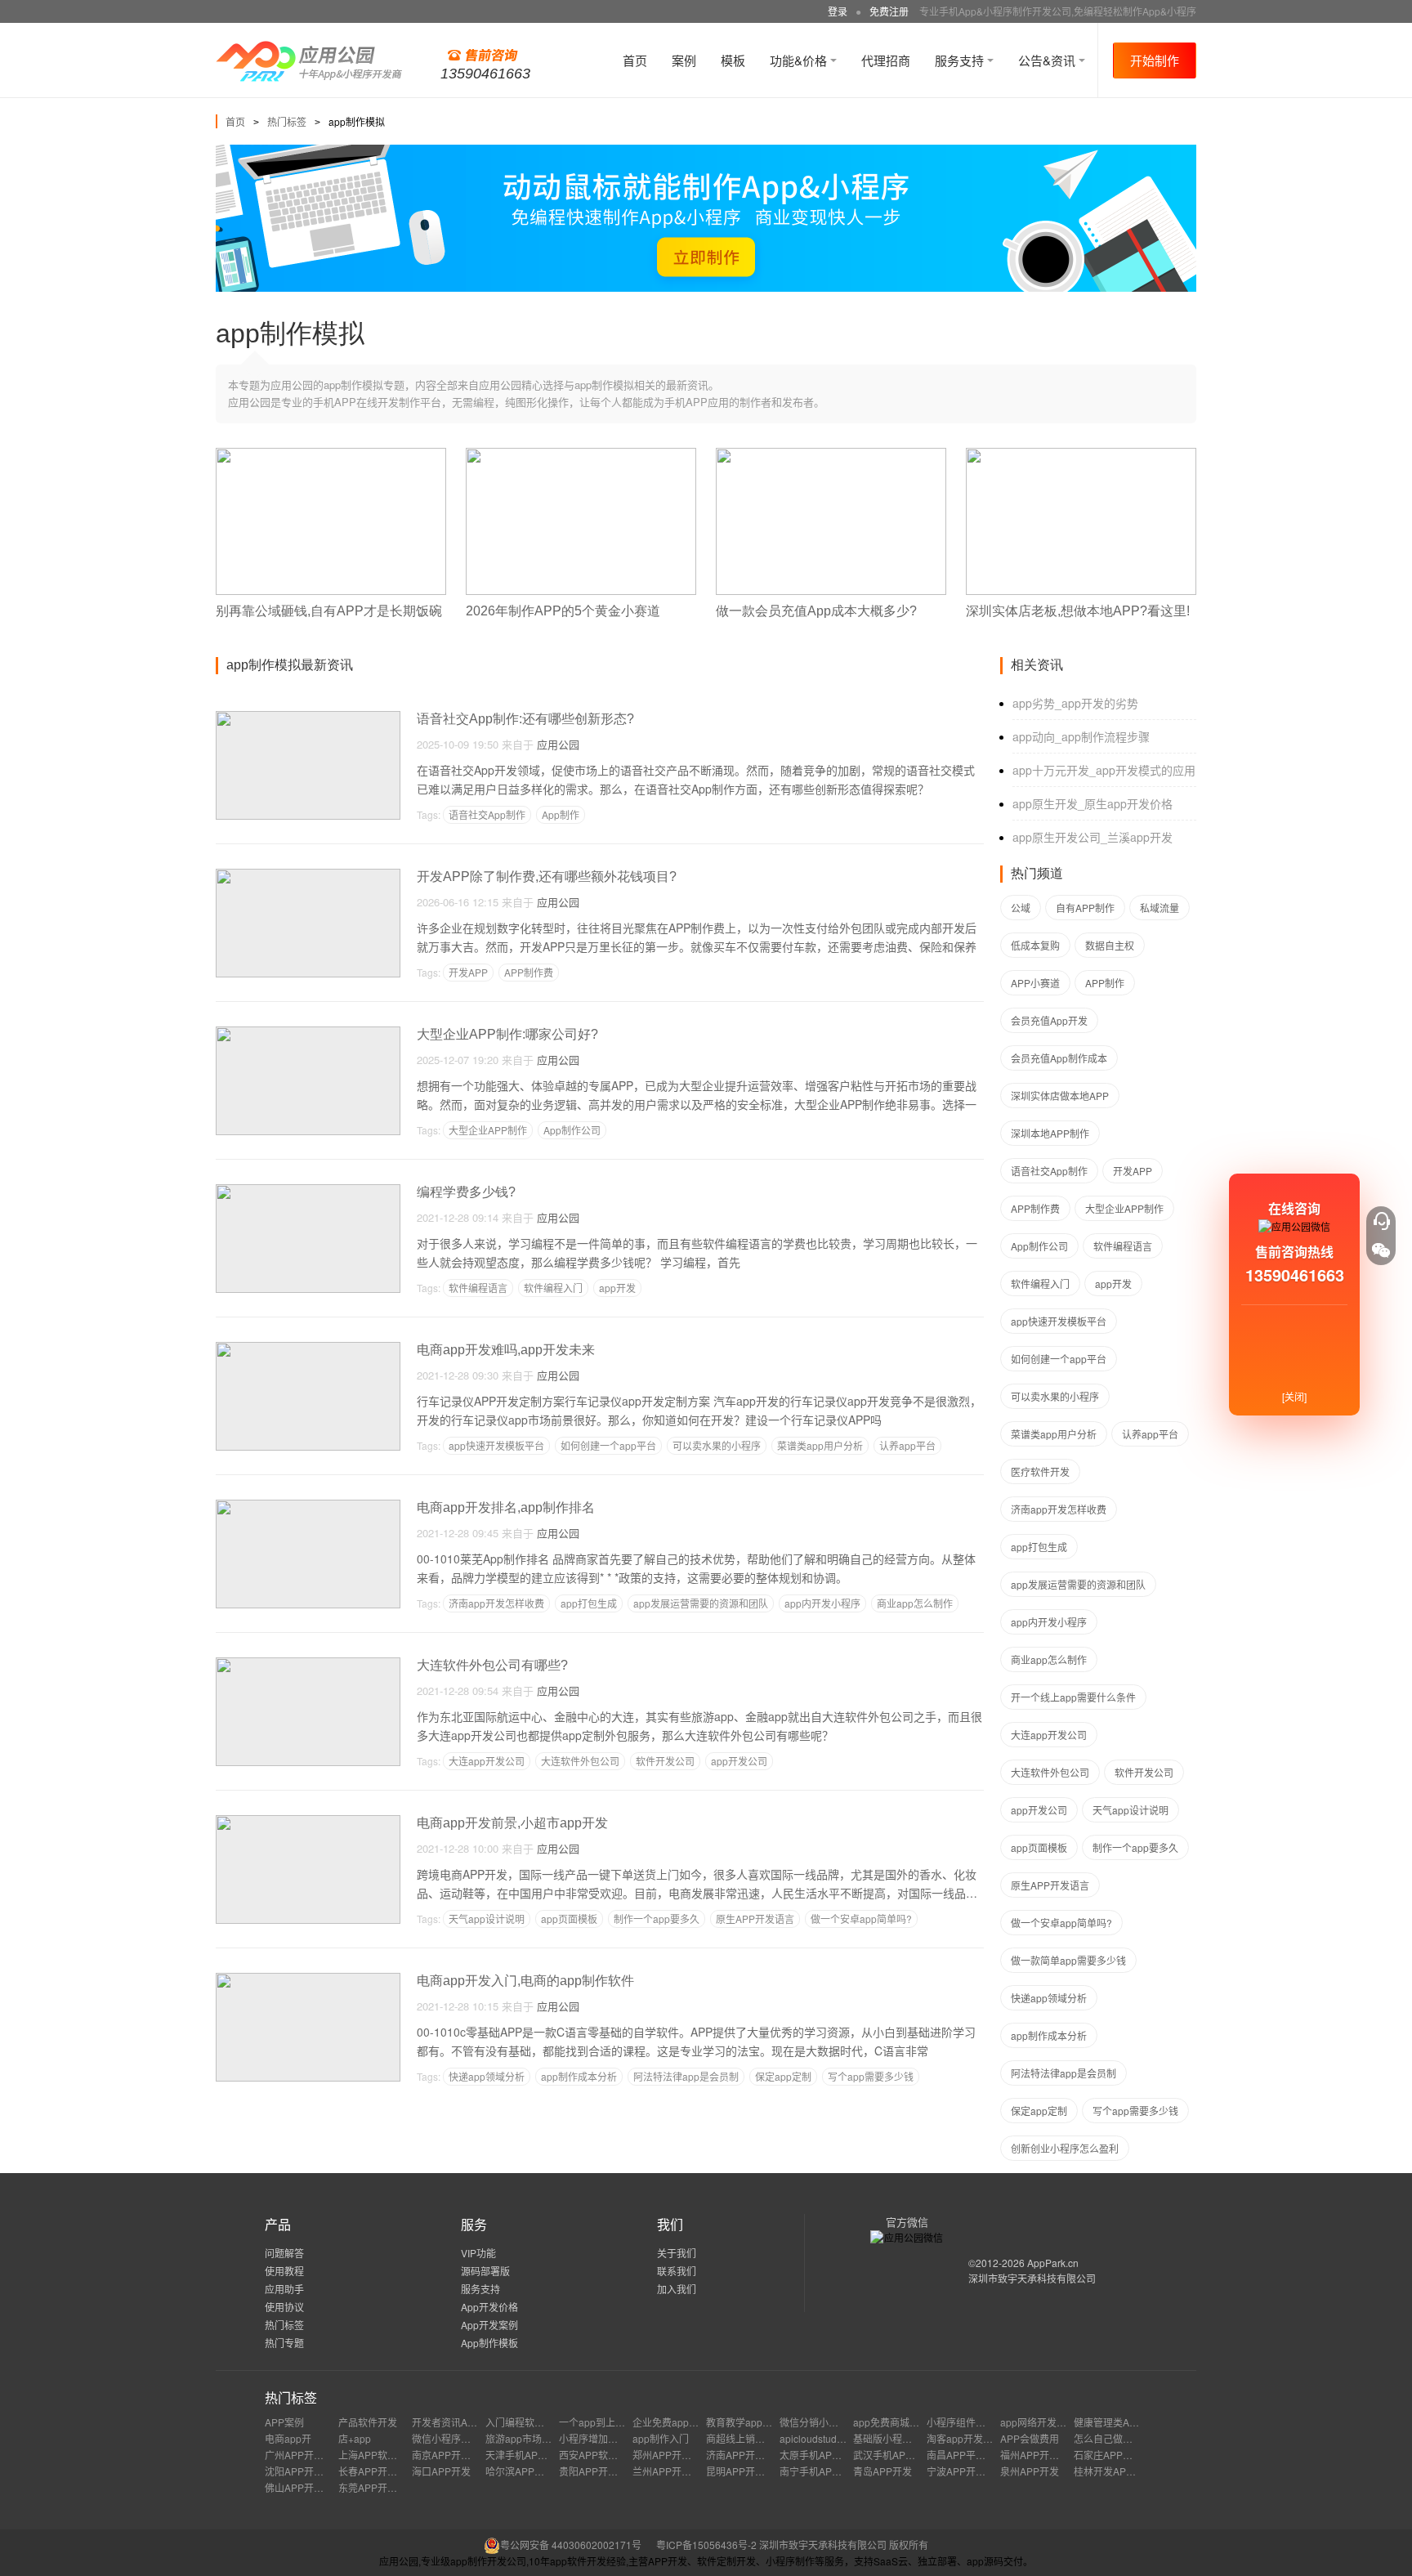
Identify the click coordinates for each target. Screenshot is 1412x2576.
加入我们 (677, 2289)
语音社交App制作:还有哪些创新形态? (525, 719)
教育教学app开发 (744, 2422)
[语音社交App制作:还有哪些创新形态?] (308, 718)
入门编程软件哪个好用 (534, 2422)
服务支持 (961, 60)
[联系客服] (1381, 1221)
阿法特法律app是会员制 (686, 2076)
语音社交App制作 (487, 814)
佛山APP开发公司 (304, 2487)
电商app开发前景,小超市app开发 (512, 1823)
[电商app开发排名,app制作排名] (308, 1507)
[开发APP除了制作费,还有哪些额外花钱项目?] (308, 876)
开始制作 (1155, 60)
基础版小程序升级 (892, 2438)
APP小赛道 (1035, 983)
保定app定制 (783, 2076)
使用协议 (284, 2307)
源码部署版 (485, 2271)
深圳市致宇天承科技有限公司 (1032, 2278)
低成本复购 (1035, 945)
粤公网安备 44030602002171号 (571, 2545)
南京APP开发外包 (451, 2455)
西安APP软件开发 (598, 2455)
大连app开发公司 (487, 1761)
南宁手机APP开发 (819, 2471)
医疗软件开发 (1040, 1471)
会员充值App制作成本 (1059, 1058)
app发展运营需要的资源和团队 (701, 1603)
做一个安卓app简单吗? (861, 1919)
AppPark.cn (1053, 2263)
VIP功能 (478, 2253)
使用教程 (284, 2271)
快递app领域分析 (487, 2076)
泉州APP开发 (1030, 2471)
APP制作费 (529, 972)
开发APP (468, 972)
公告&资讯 (1048, 60)
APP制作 (1105, 983)
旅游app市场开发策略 (533, 2438)
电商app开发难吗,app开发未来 (506, 1350)
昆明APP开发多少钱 (750, 2471)
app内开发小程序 (822, 1603)
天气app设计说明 (487, 1919)
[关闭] (1294, 1396)
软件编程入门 (553, 1288)
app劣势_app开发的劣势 (1075, 703)
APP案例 (284, 2422)
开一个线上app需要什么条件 (1073, 1697)
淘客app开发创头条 (970, 2438)
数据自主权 (1110, 945)
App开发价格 (489, 2307)
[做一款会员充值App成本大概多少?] (831, 455)
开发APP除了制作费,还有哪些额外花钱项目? (547, 877)
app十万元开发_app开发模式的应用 (1104, 770)
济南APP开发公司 (745, 2455)
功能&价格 (800, 60)
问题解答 (284, 2253)
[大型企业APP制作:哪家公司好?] (308, 1033)
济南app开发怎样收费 (496, 1603)
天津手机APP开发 (525, 2455)
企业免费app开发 (670, 2422)
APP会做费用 (1030, 2438)
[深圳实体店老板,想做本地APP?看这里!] (1081, 455)
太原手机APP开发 (819, 2455)
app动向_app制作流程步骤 (1081, 736)
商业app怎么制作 (915, 1603)
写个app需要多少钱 (871, 2076)
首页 (635, 60)
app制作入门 (661, 2438)
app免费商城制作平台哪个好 (916, 2422)
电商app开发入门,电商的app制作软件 (525, 1981)
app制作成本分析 (579, 2076)
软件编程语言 (478, 1288)
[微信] (1381, 1250)
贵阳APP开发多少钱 (603, 2471)
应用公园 (558, 744)
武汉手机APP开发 (892, 2455)
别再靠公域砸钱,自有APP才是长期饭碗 (329, 611)
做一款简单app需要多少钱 (1068, 1960)
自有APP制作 (1085, 908)
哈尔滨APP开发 (520, 2471)
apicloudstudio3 (815, 2438)
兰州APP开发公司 (672, 2471)
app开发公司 (739, 1761)
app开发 (617, 1288)
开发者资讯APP (446, 2422)
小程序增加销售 (593, 2438)
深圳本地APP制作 (1050, 1133)
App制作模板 (489, 2343)
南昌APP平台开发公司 (976, 2455)
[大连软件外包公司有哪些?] (308, 1664)
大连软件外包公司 (580, 1761)
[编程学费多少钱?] (308, 1191)
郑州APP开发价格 (672, 2455)
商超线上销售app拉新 (754, 2438)
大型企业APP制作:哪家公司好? (507, 1034)
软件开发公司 (665, 1761)
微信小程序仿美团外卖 (461, 2438)
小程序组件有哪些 (966, 2422)
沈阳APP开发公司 (304, 2471)
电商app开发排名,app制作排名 (506, 1507)
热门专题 (284, 2343)
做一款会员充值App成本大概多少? (816, 611)
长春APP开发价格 (378, 2471)
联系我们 (677, 2271)
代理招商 (886, 60)
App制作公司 (572, 1130)
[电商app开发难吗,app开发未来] (308, 1349)
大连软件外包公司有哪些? (492, 1665)
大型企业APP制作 (488, 1130)
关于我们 (677, 2253)
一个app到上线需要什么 (612, 2422)
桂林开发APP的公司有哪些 (1133, 2471)
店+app (355, 2438)
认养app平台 (907, 1445)
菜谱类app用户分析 (820, 1445)
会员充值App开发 (1049, 1020)
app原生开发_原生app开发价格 (1093, 803)
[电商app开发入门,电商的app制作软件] (308, 1980)
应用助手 (284, 2289)
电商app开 (288, 2438)
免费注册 (889, 11)
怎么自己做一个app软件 (1126, 2438)
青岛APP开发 (882, 2471)
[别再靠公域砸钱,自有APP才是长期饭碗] (331, 455)
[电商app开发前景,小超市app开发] (308, 1822)
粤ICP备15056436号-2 (706, 2545)
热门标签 (287, 121)
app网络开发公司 (1038, 2422)
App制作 (561, 814)
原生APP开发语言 (755, 1919)
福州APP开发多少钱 (1044, 2455)
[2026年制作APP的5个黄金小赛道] (581, 455)
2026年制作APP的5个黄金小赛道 (563, 611)
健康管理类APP (1108, 2422)
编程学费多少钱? (466, 1192)
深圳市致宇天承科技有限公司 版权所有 (844, 2545)
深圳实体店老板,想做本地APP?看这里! (1078, 611)
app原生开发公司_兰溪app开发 (1093, 837)
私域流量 (1160, 908)
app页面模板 (569, 1919)
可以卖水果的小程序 (717, 1445)
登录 (838, 11)
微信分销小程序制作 (824, 2422)
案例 (684, 60)
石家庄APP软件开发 (1118, 2455)
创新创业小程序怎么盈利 (1065, 2148)
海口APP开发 (441, 2471)
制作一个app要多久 (657, 1919)
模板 (733, 60)
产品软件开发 (368, 2422)
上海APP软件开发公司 (387, 2455)
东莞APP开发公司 (378, 2487)
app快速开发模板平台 (496, 1445)
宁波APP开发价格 (966, 2471)
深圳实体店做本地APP (1060, 1096)
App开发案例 (489, 2325)
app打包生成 (589, 1603)
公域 (1021, 908)
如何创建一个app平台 (608, 1445)
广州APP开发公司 (304, 2455)
